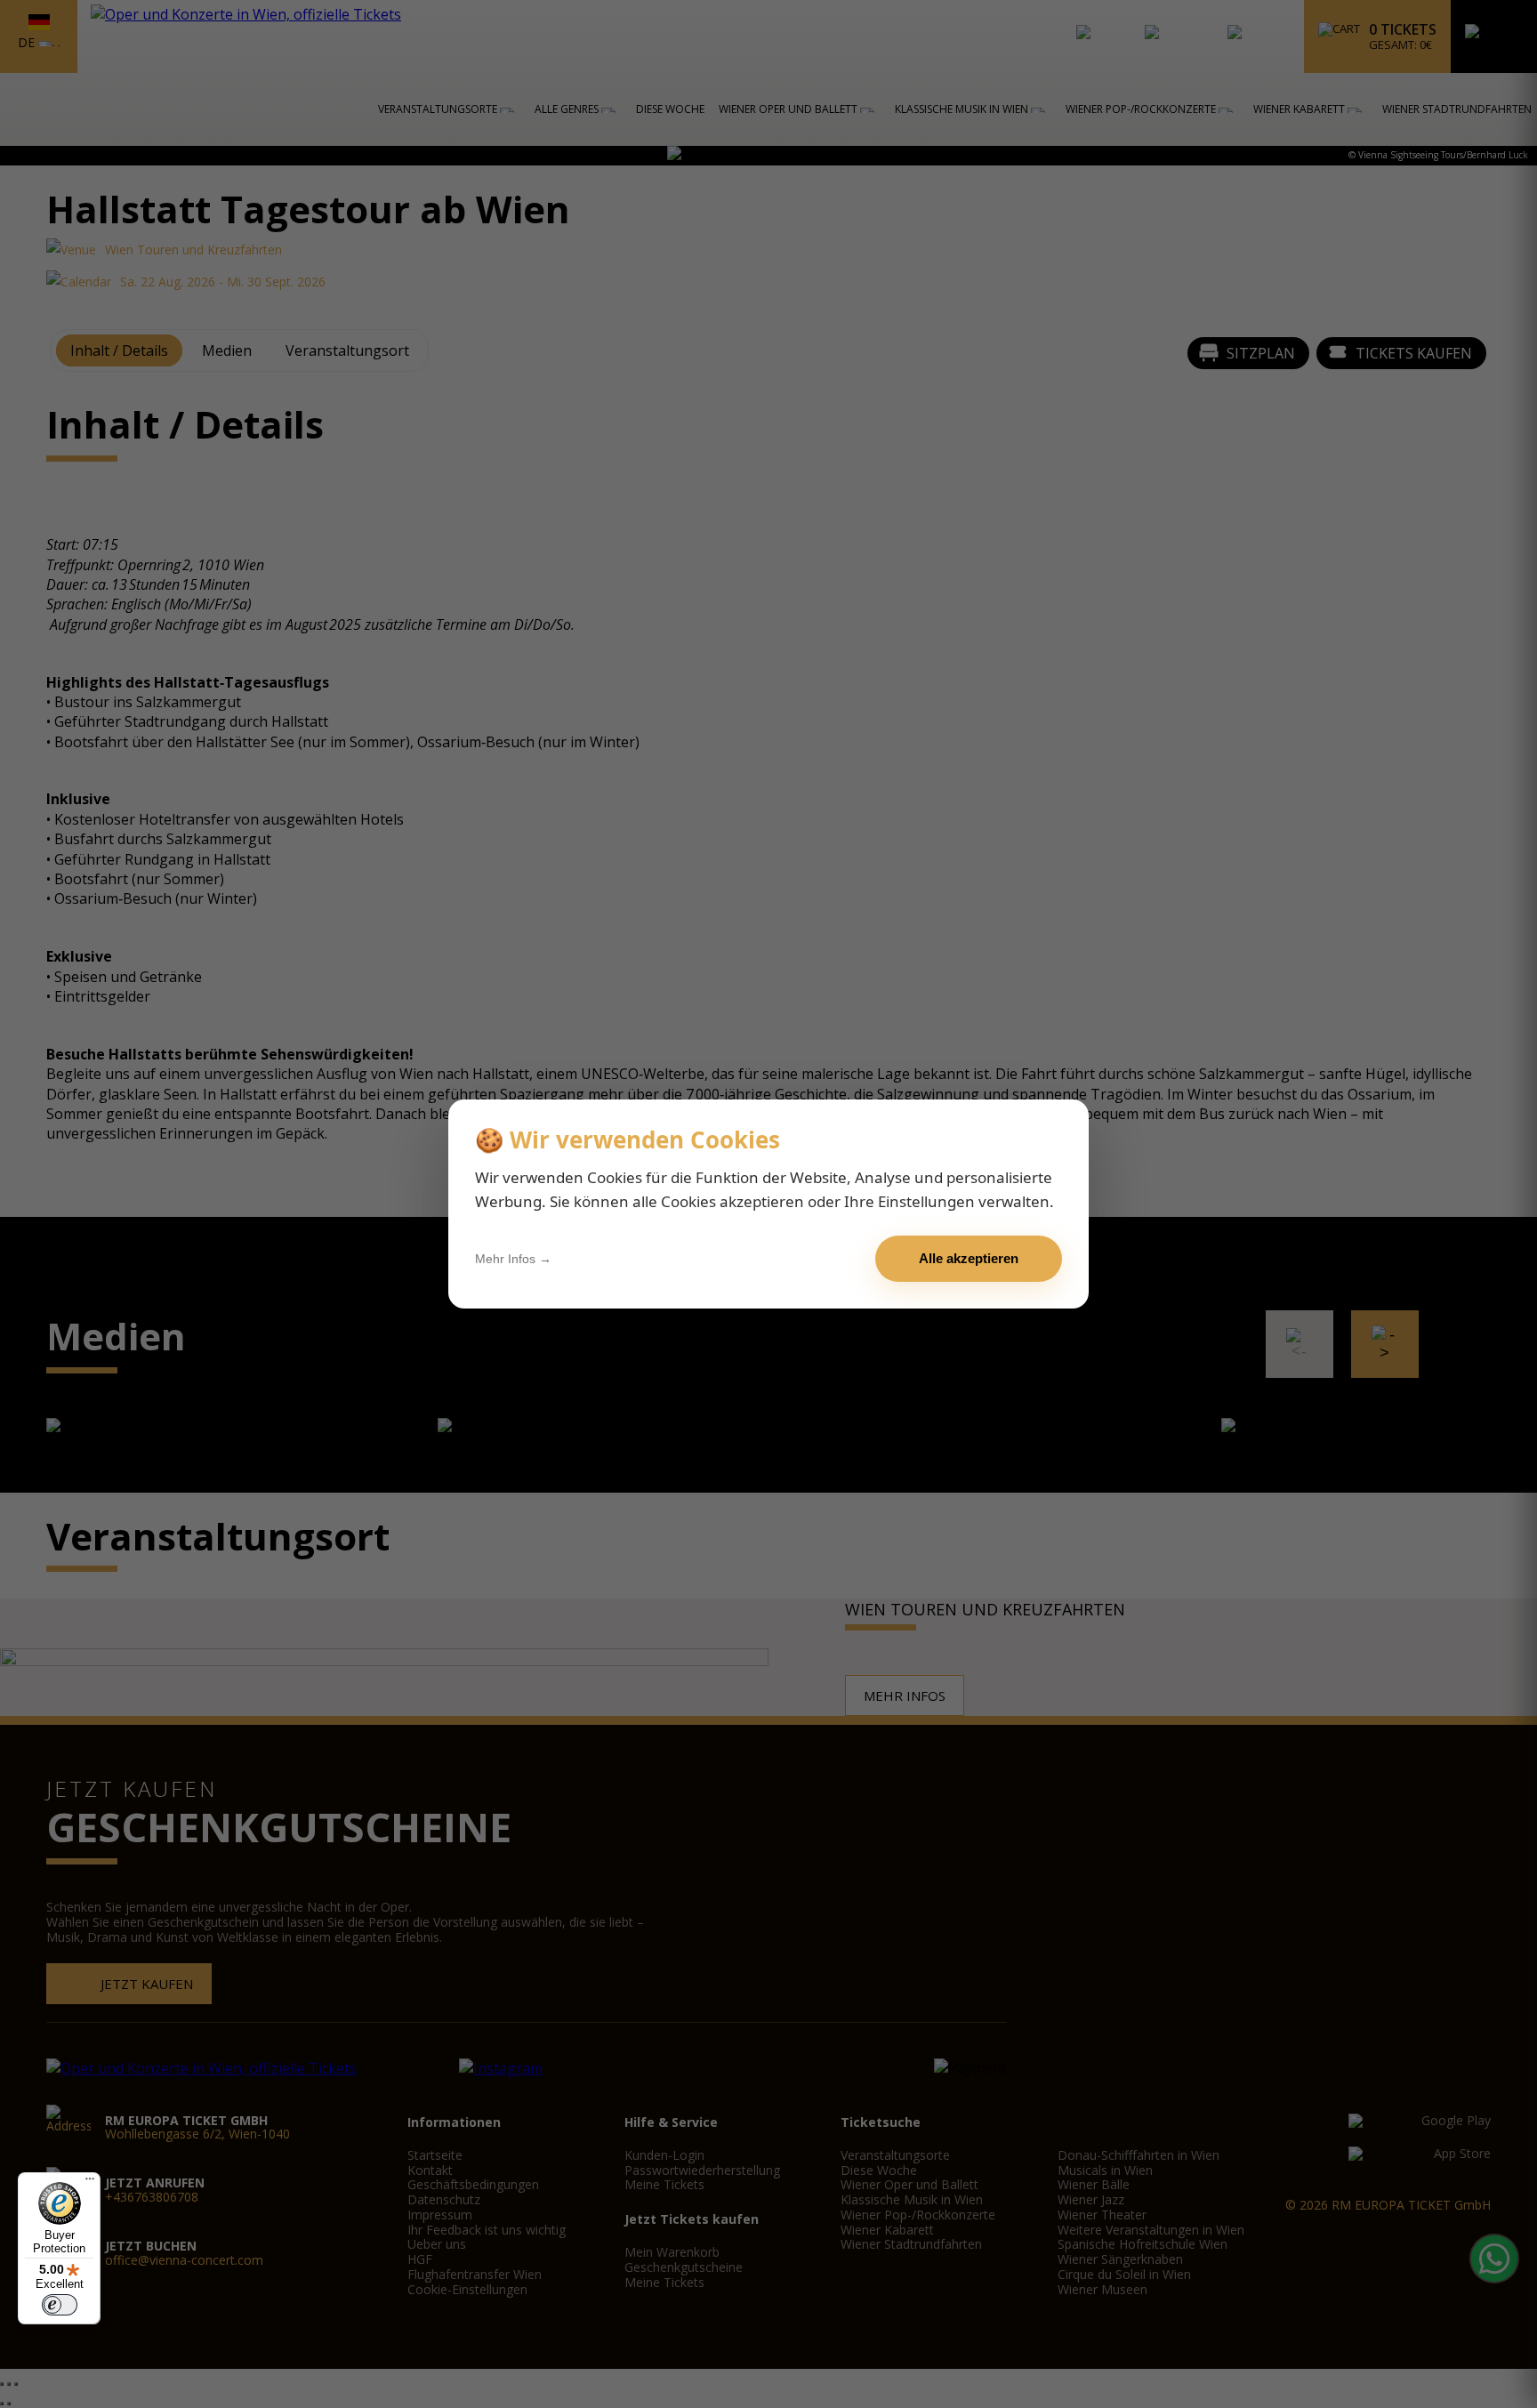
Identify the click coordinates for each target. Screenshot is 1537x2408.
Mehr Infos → (513, 1259)
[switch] (60, 2305)
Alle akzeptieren (969, 1258)
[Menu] (90, 2183)
